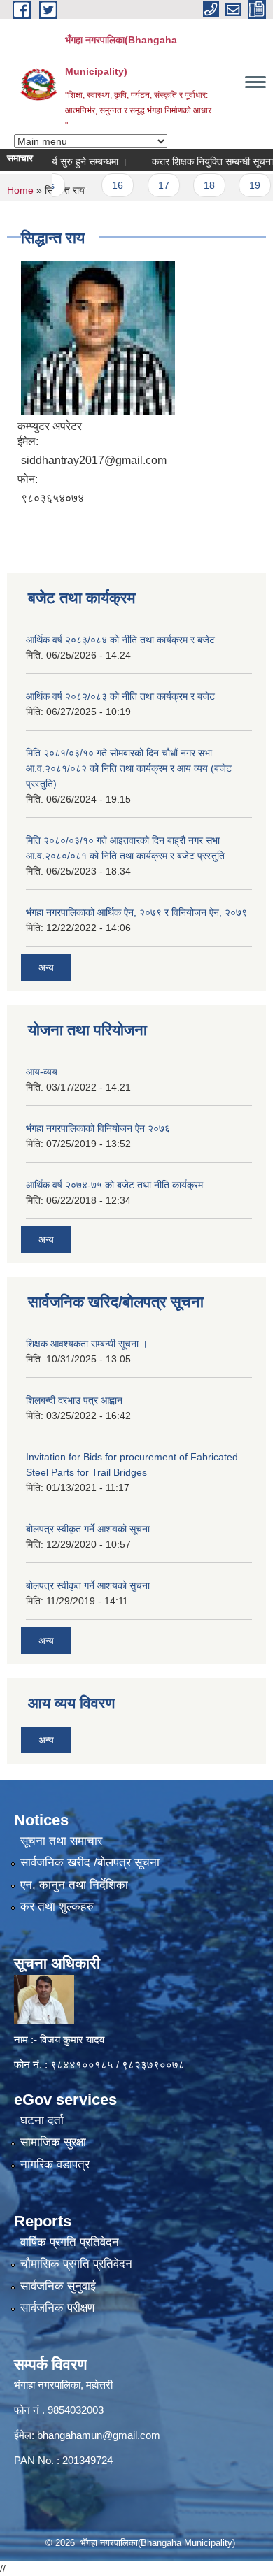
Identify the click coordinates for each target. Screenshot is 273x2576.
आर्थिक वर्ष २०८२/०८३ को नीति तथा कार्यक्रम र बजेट (120, 696)
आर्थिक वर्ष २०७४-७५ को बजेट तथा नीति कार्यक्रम (114, 1185)
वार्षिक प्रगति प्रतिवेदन (70, 2242)
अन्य (46, 967)
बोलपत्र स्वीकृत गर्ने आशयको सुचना (88, 1585)
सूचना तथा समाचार (61, 1841)
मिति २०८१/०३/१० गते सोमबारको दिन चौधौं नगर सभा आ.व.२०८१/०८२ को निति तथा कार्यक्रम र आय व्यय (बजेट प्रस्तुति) (129, 768)
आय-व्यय (42, 1072)
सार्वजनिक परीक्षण (57, 2308)
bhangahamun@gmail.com (99, 2435)
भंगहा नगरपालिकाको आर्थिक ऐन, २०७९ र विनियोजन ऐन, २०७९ (136, 912)
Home (20, 190)
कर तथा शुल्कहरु (57, 1907)
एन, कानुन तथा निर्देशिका (74, 1885)
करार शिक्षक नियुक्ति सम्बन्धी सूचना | (198, 161)
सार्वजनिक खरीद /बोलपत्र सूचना (90, 1863)
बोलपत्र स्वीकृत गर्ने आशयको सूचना (88, 1529)
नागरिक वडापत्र (55, 2165)
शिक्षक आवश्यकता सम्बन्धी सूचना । (87, 1344)
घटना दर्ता (42, 2121)
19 (238, 185)
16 (101, 185)
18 (192, 185)
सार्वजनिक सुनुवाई (58, 2286)
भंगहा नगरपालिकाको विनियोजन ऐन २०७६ (98, 1128)
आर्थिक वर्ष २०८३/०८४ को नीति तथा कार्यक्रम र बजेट (120, 640)
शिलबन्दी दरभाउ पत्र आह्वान (74, 1400)
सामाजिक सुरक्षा (53, 2142)
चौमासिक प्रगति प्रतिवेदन (76, 2264)
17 (147, 185)
